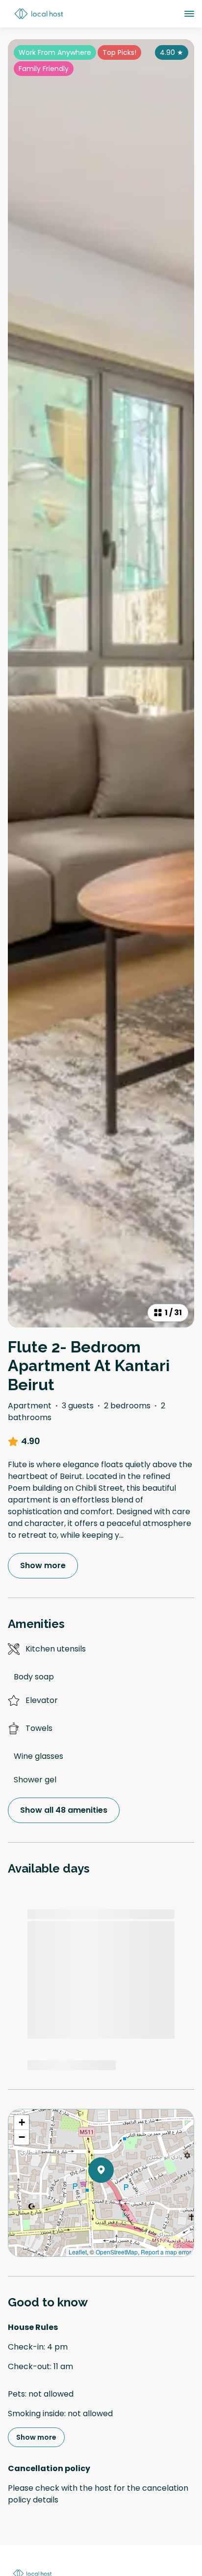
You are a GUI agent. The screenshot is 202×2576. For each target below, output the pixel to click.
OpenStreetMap (117, 2252)
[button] (114, 2196)
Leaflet (78, 2252)
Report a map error (166, 2252)
